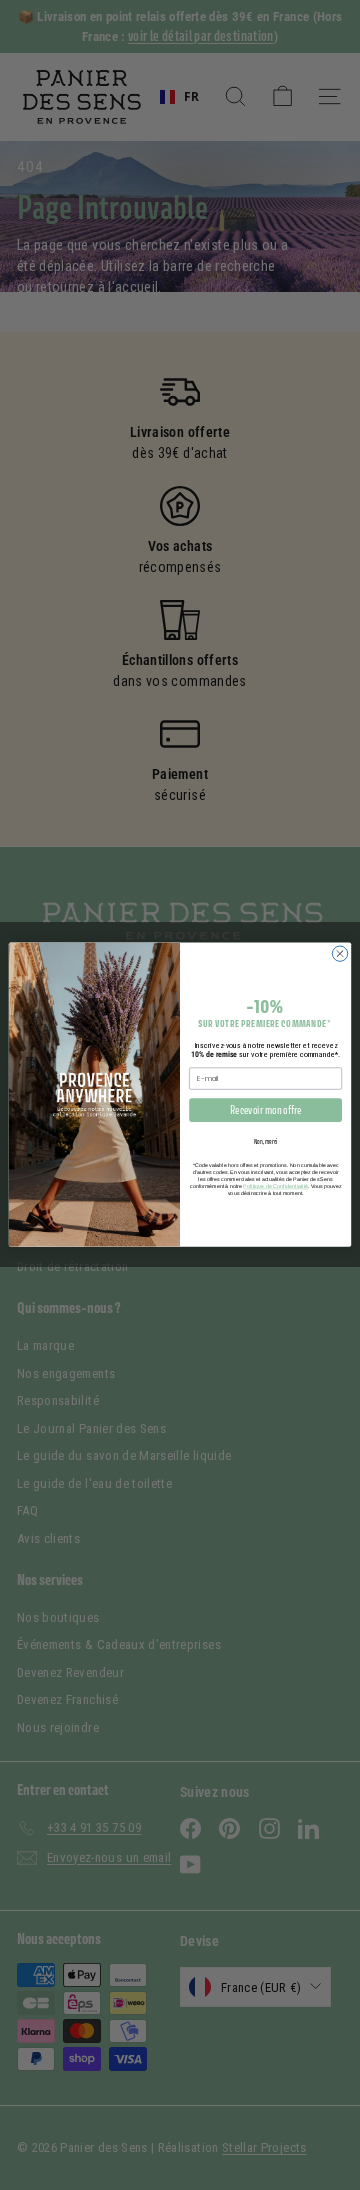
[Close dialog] (339, 953)
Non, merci (266, 1141)
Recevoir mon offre (265, 1110)
